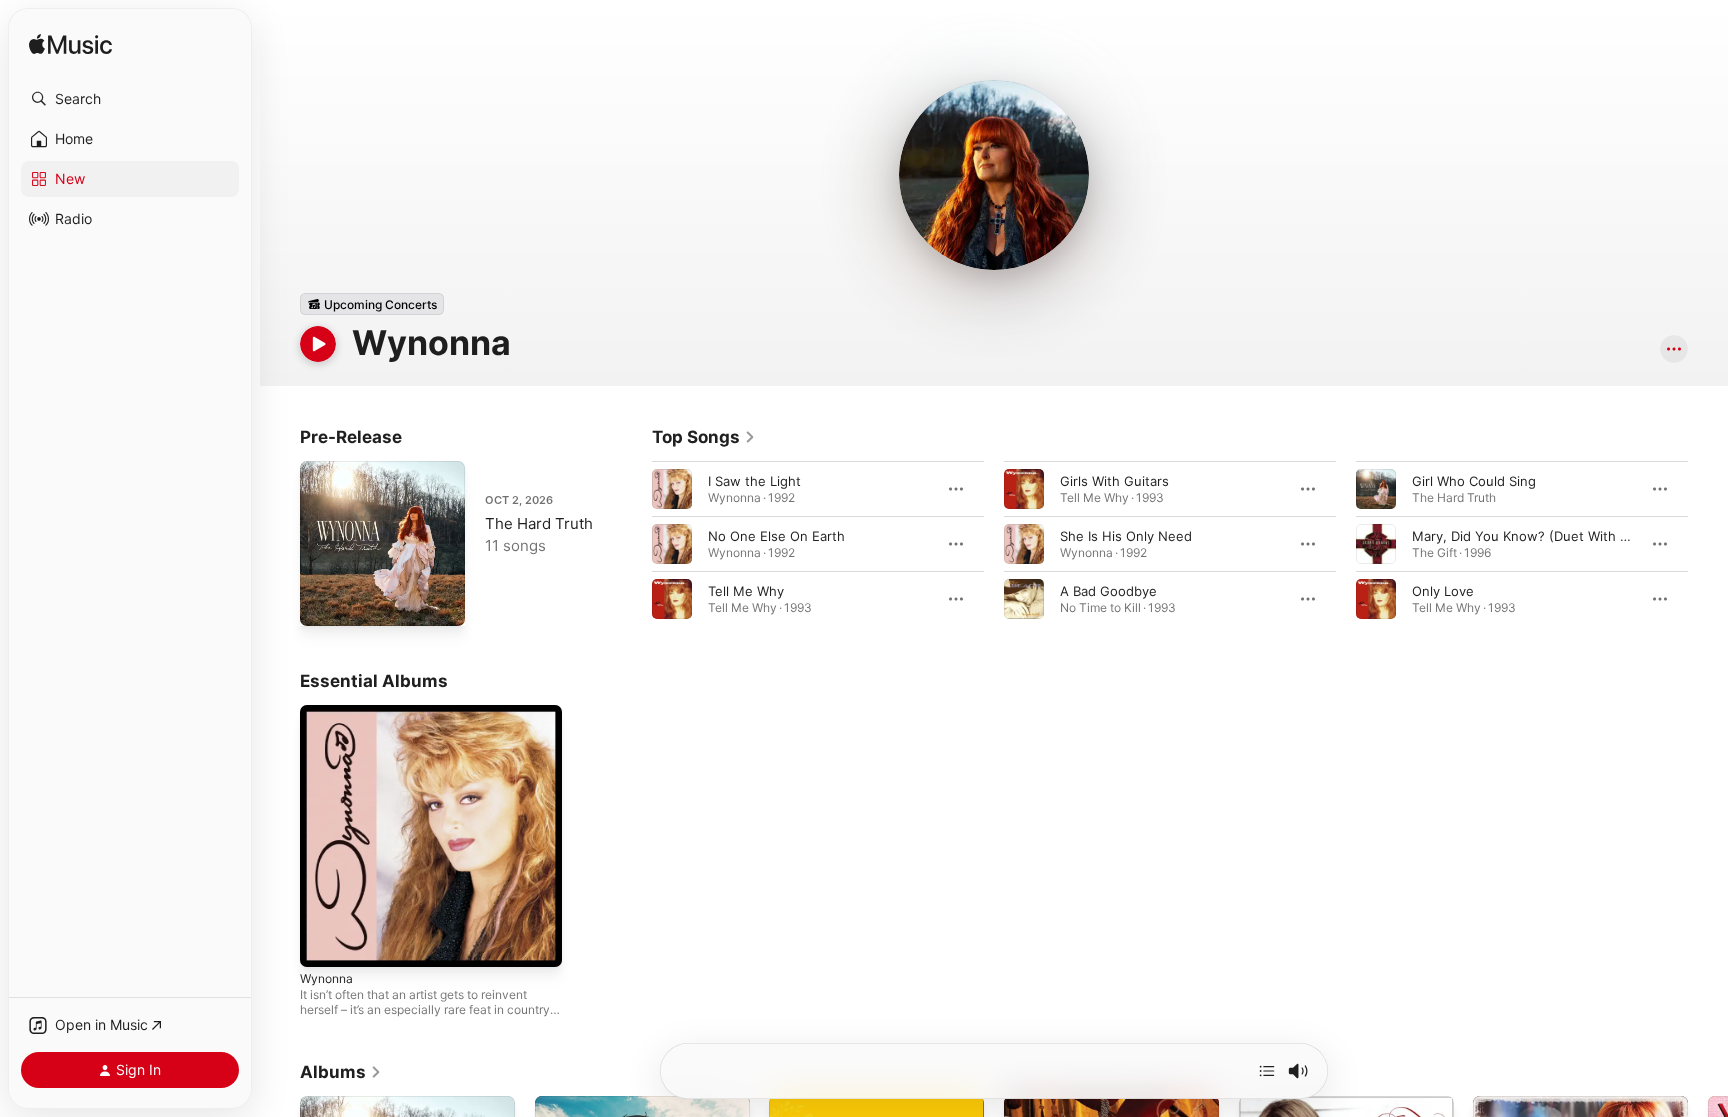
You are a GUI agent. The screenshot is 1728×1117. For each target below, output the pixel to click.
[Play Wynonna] (325, 942)
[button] (130, 99)
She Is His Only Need (1126, 536)
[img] (70, 45)
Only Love (1443, 591)
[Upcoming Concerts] (372, 304)
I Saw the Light (754, 481)
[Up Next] (1267, 1071)
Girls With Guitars (1114, 481)
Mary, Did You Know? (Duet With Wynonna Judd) (1565, 536)
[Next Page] (1708, 544)
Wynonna (329, 713)
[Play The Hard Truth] (325, 601)
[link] (704, 437)
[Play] (318, 344)
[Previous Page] (632, 544)
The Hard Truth (539, 523)
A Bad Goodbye (1108, 591)
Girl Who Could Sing (1474, 481)
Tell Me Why (746, 591)
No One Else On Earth (776, 536)
